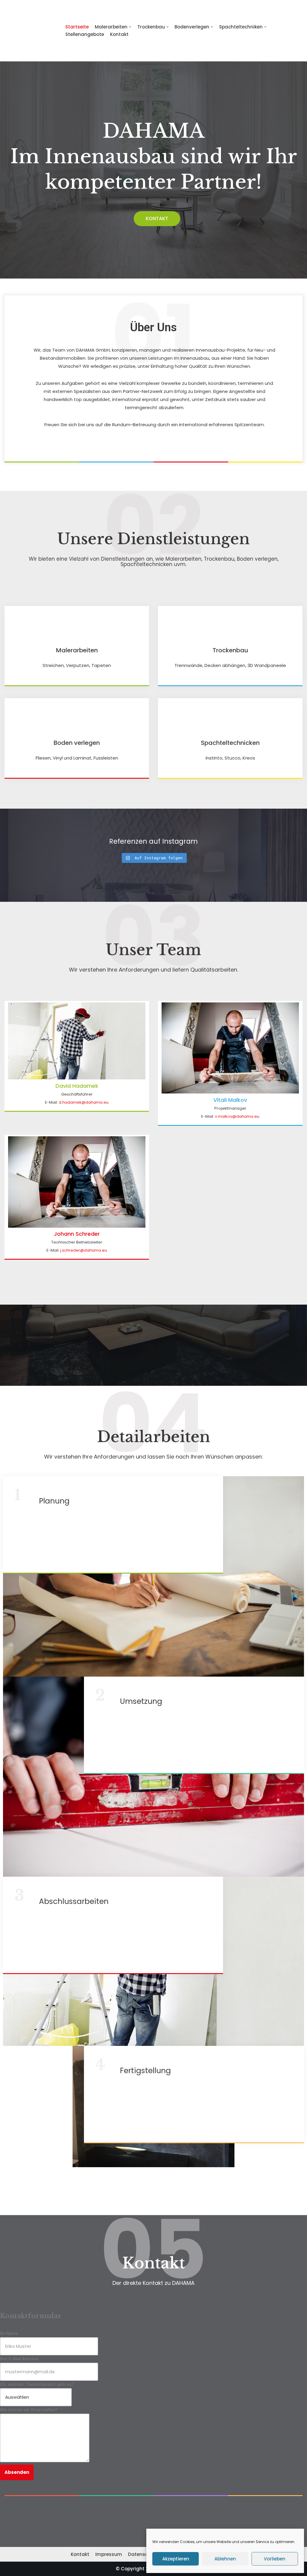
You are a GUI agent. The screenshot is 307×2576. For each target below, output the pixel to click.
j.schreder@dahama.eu (84, 1250)
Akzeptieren (176, 2559)
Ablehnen (225, 2559)
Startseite (77, 27)
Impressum (109, 2554)
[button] (157, 219)
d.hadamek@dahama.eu (84, 1102)
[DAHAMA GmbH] (30, 31)
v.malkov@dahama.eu (237, 1116)
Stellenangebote (85, 34)
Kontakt (119, 34)
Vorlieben (275, 2559)
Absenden (17, 2472)
